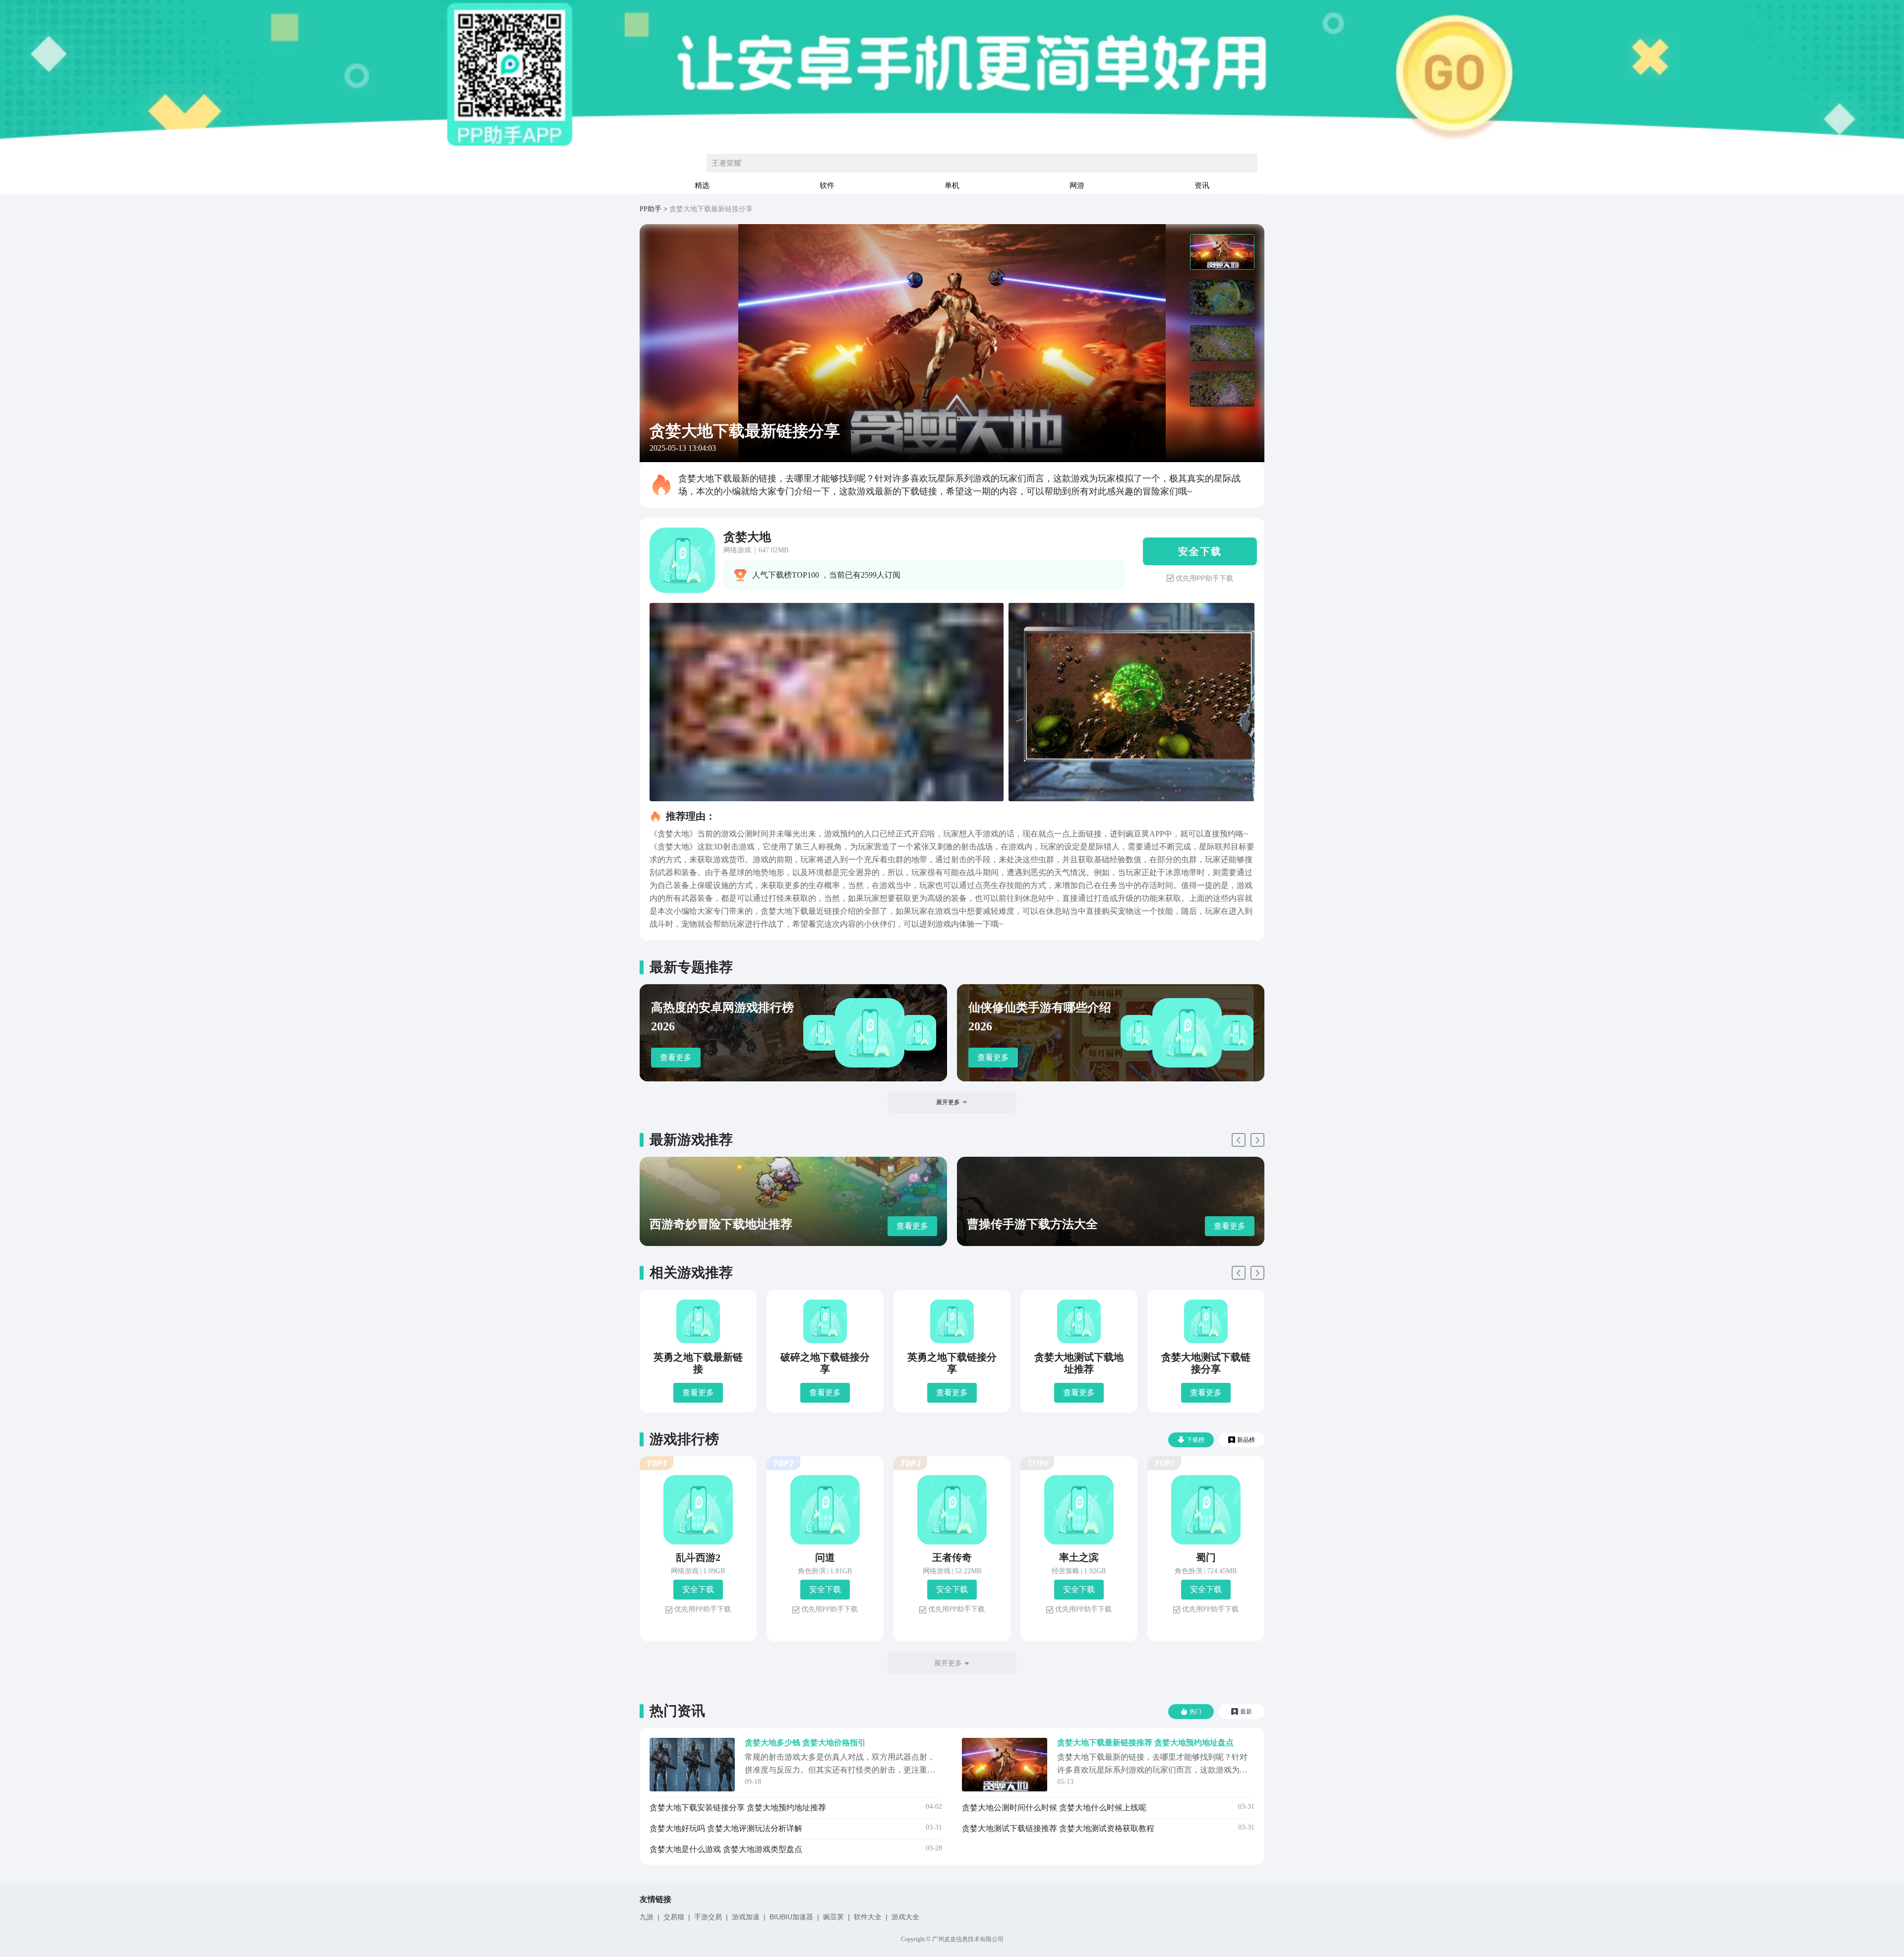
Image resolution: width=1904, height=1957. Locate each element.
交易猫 (674, 1917)
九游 (647, 1917)
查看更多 (676, 1057)
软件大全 (868, 1917)
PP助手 (651, 209)
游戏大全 (905, 1917)
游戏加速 (746, 1917)
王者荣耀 (726, 163)
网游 (1077, 185)
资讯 (1202, 185)
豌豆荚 (833, 1917)
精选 (702, 185)
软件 (827, 185)
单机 (952, 185)
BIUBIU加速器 (791, 1917)
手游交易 (708, 1917)
